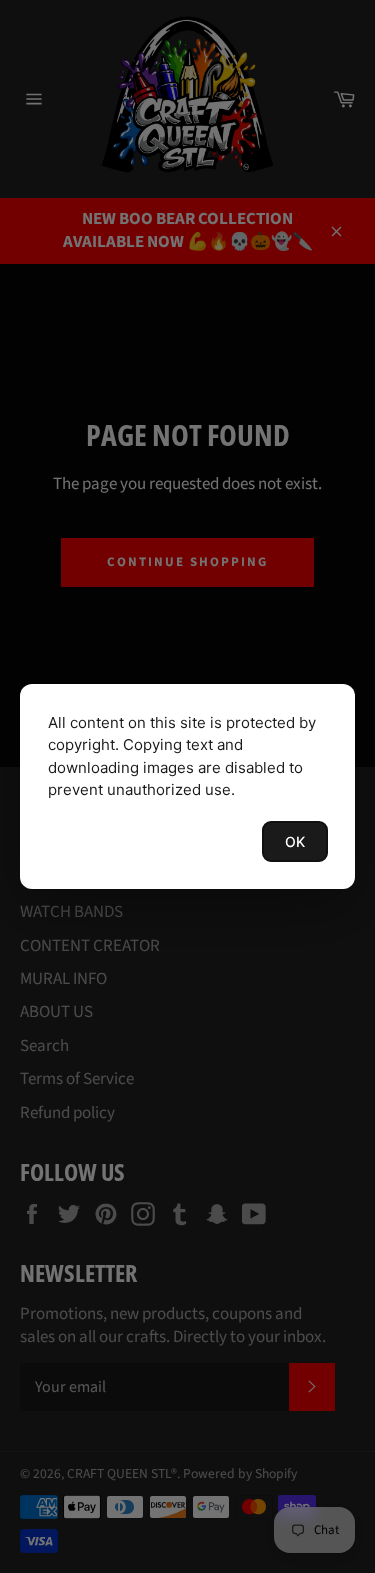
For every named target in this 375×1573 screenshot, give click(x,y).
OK (295, 841)
